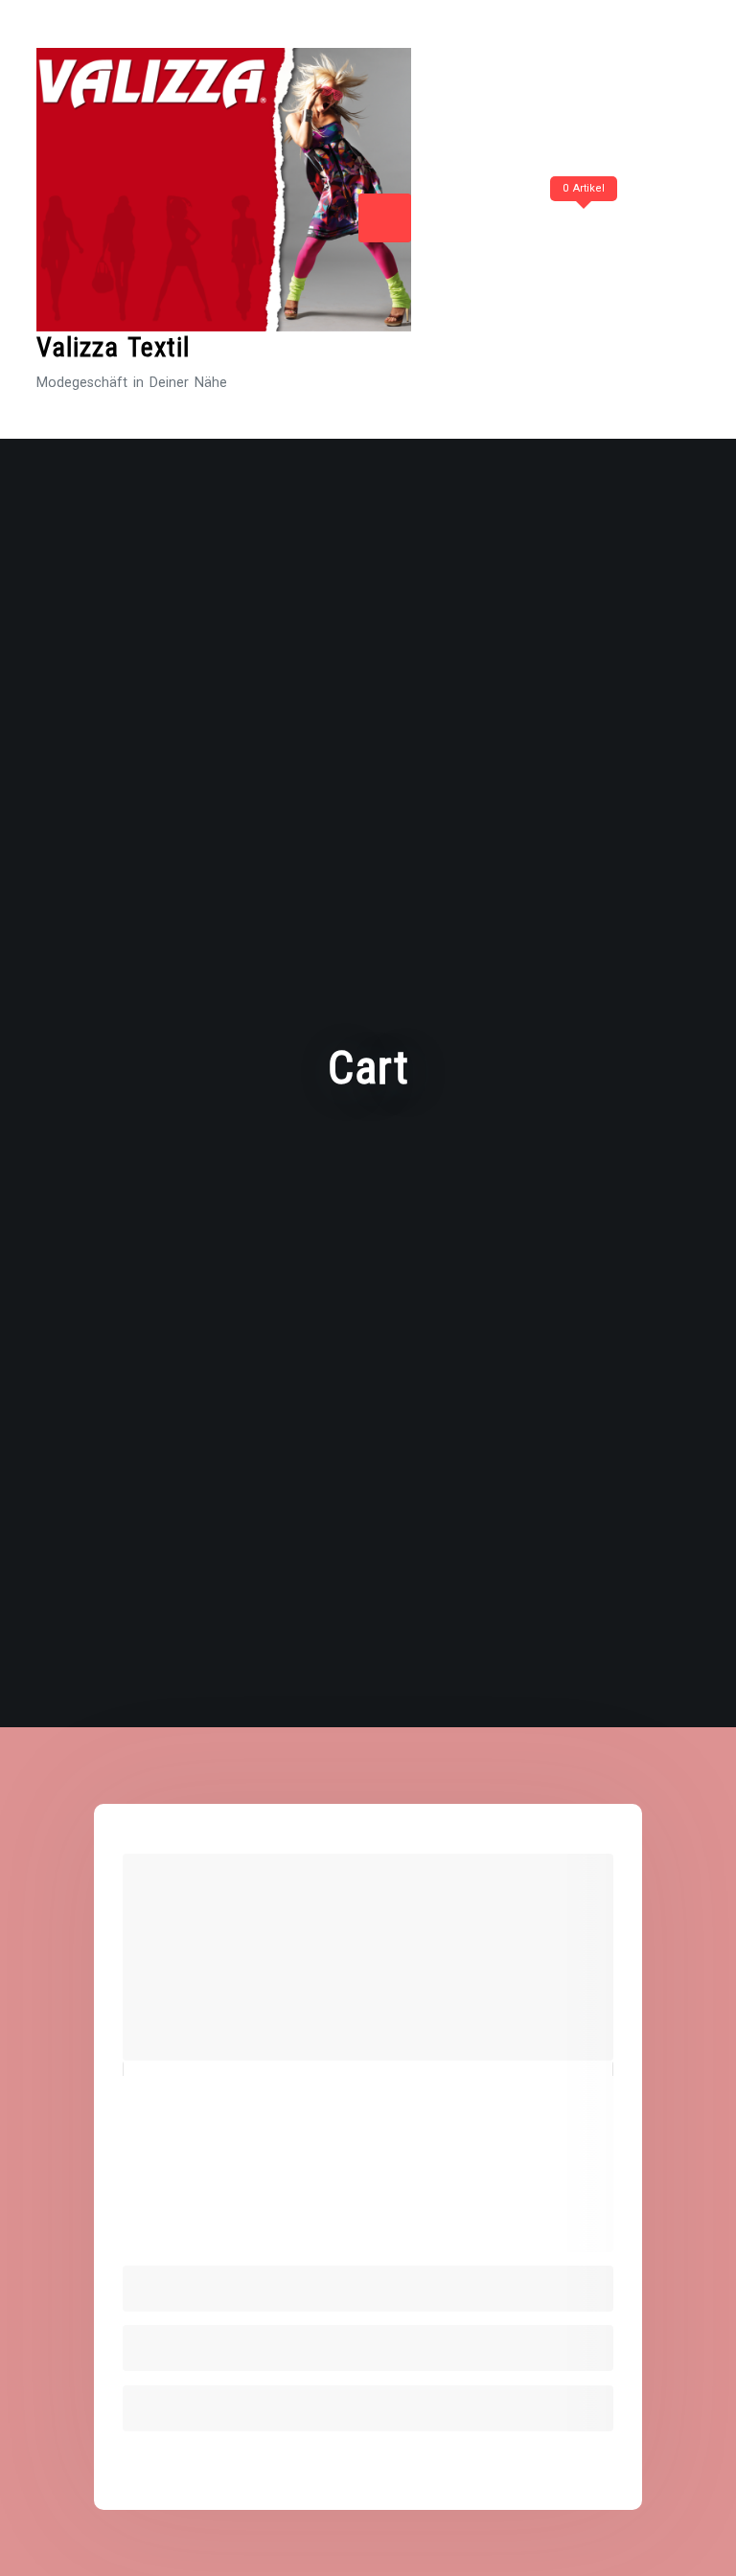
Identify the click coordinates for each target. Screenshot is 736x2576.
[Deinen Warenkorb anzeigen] (581, 227)
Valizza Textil (113, 347)
